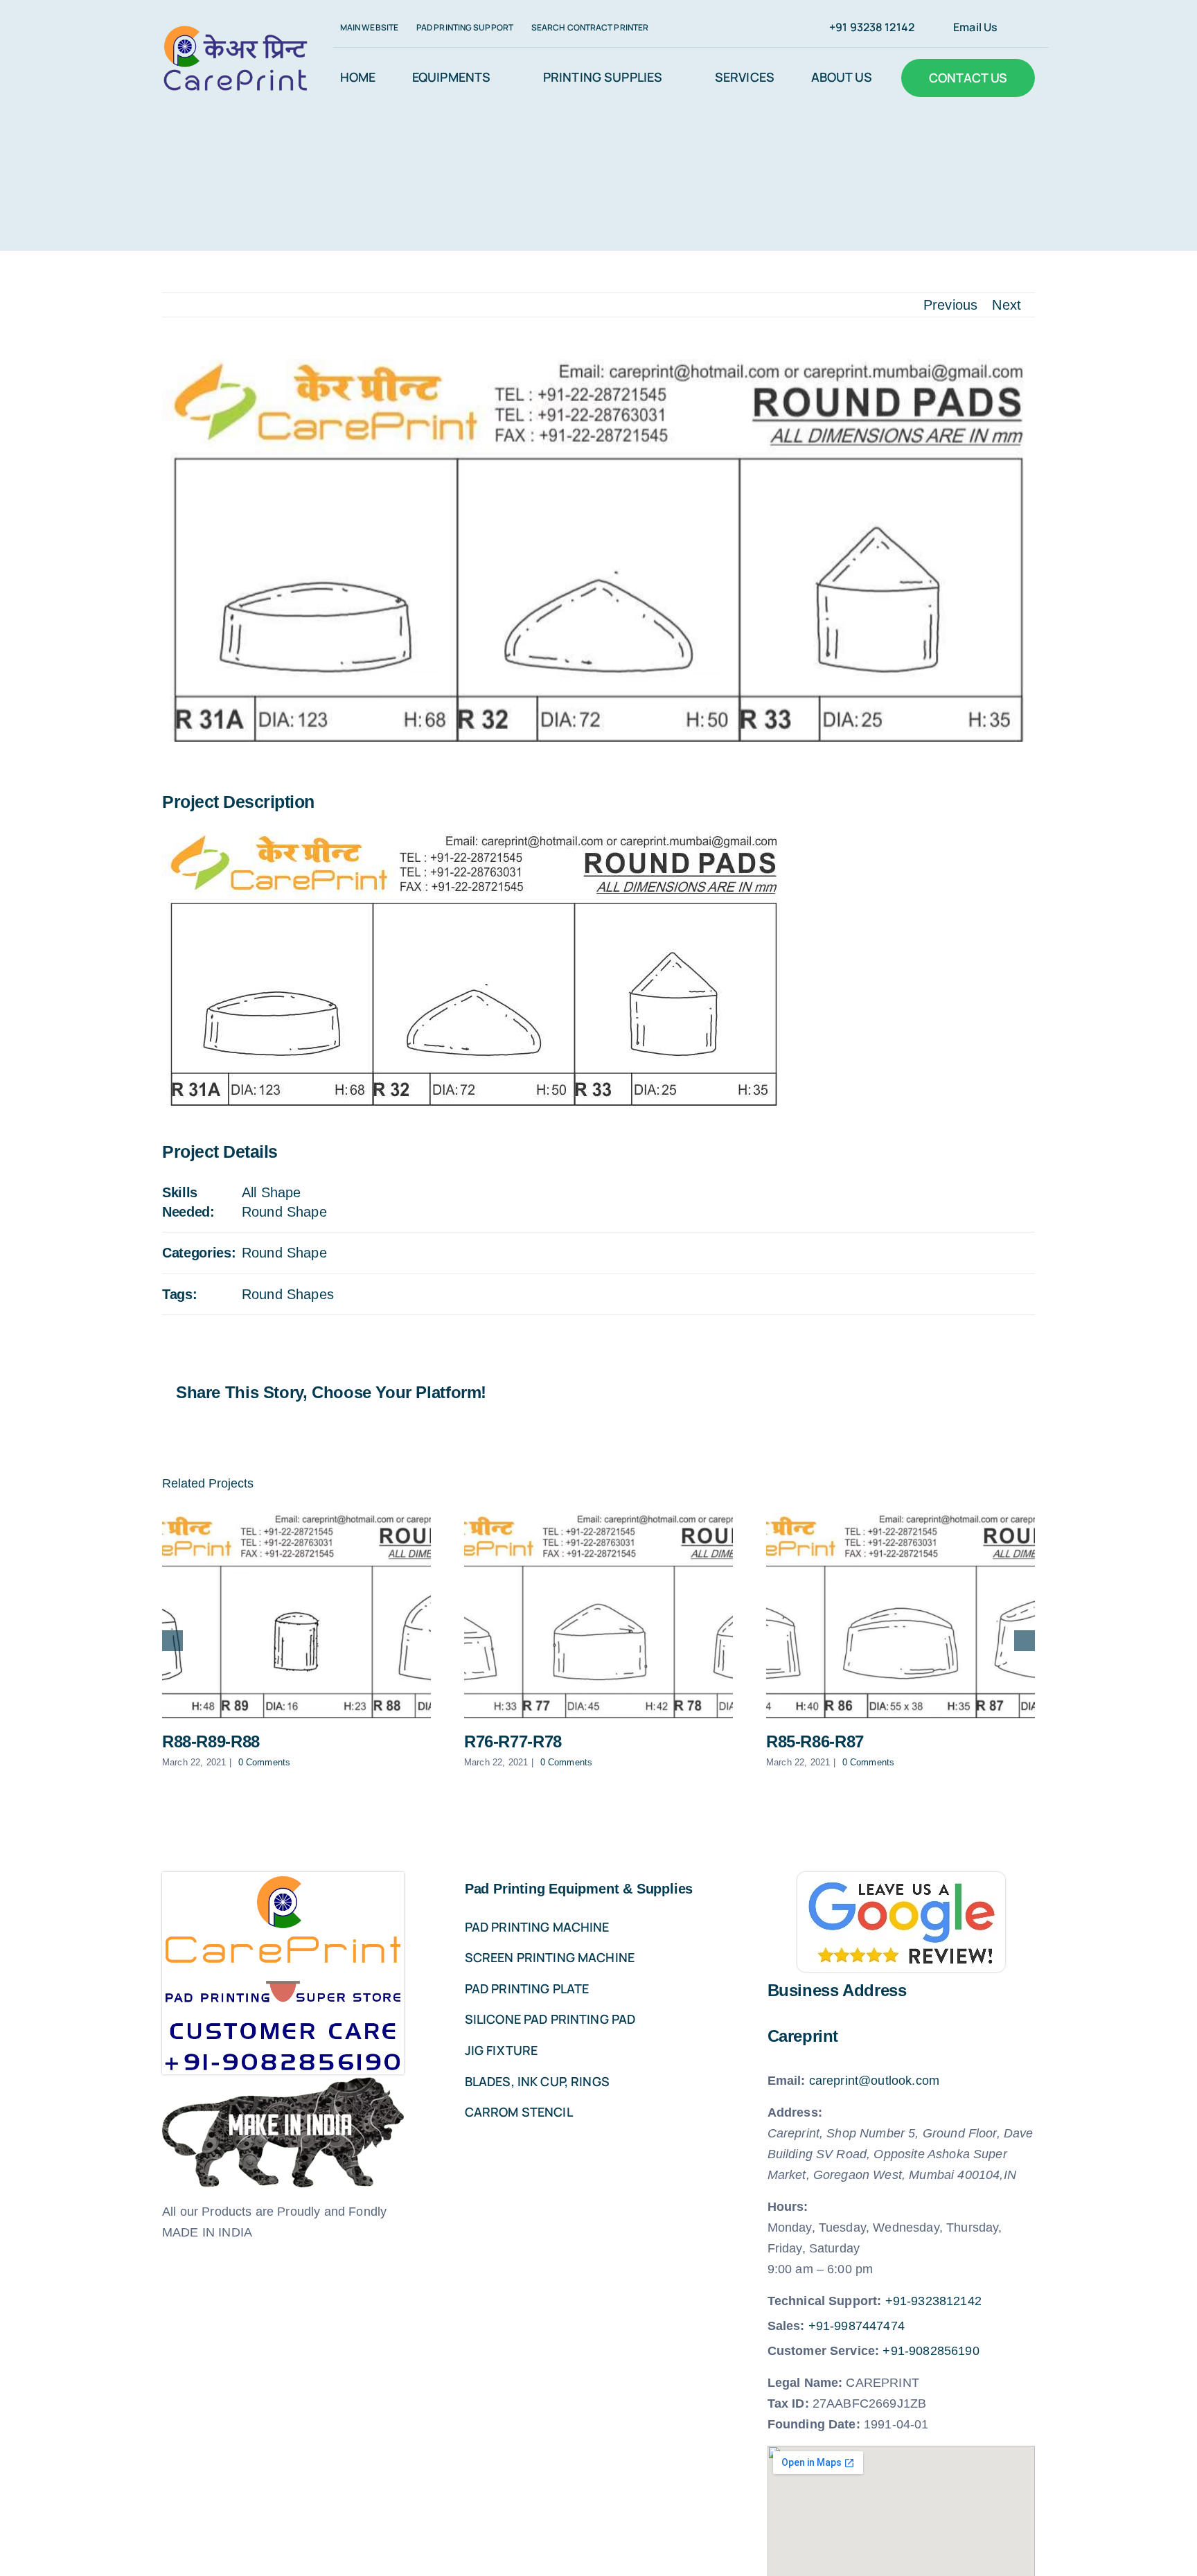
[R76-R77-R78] (598, 1615)
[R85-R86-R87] (901, 1615)
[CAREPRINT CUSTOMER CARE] (283, 1879)
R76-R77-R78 (513, 1741)
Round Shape (284, 1212)
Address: (795, 2112)
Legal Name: (805, 2383)
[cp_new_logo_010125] (236, 31)
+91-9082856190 (931, 2351)
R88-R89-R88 (211, 1741)
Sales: (786, 2326)
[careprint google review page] (901, 1879)
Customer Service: (824, 2351)
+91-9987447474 (857, 2326)
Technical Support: (825, 2301)
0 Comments (265, 1762)
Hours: (788, 2207)
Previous (950, 305)
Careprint (803, 2036)
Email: (787, 2081)
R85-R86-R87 (815, 1741)
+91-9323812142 (933, 2301)
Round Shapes (288, 1294)
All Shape (271, 1192)
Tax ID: (788, 2403)
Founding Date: (814, 2424)
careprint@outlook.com (874, 2081)
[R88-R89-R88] (296, 1615)
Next (1007, 305)
